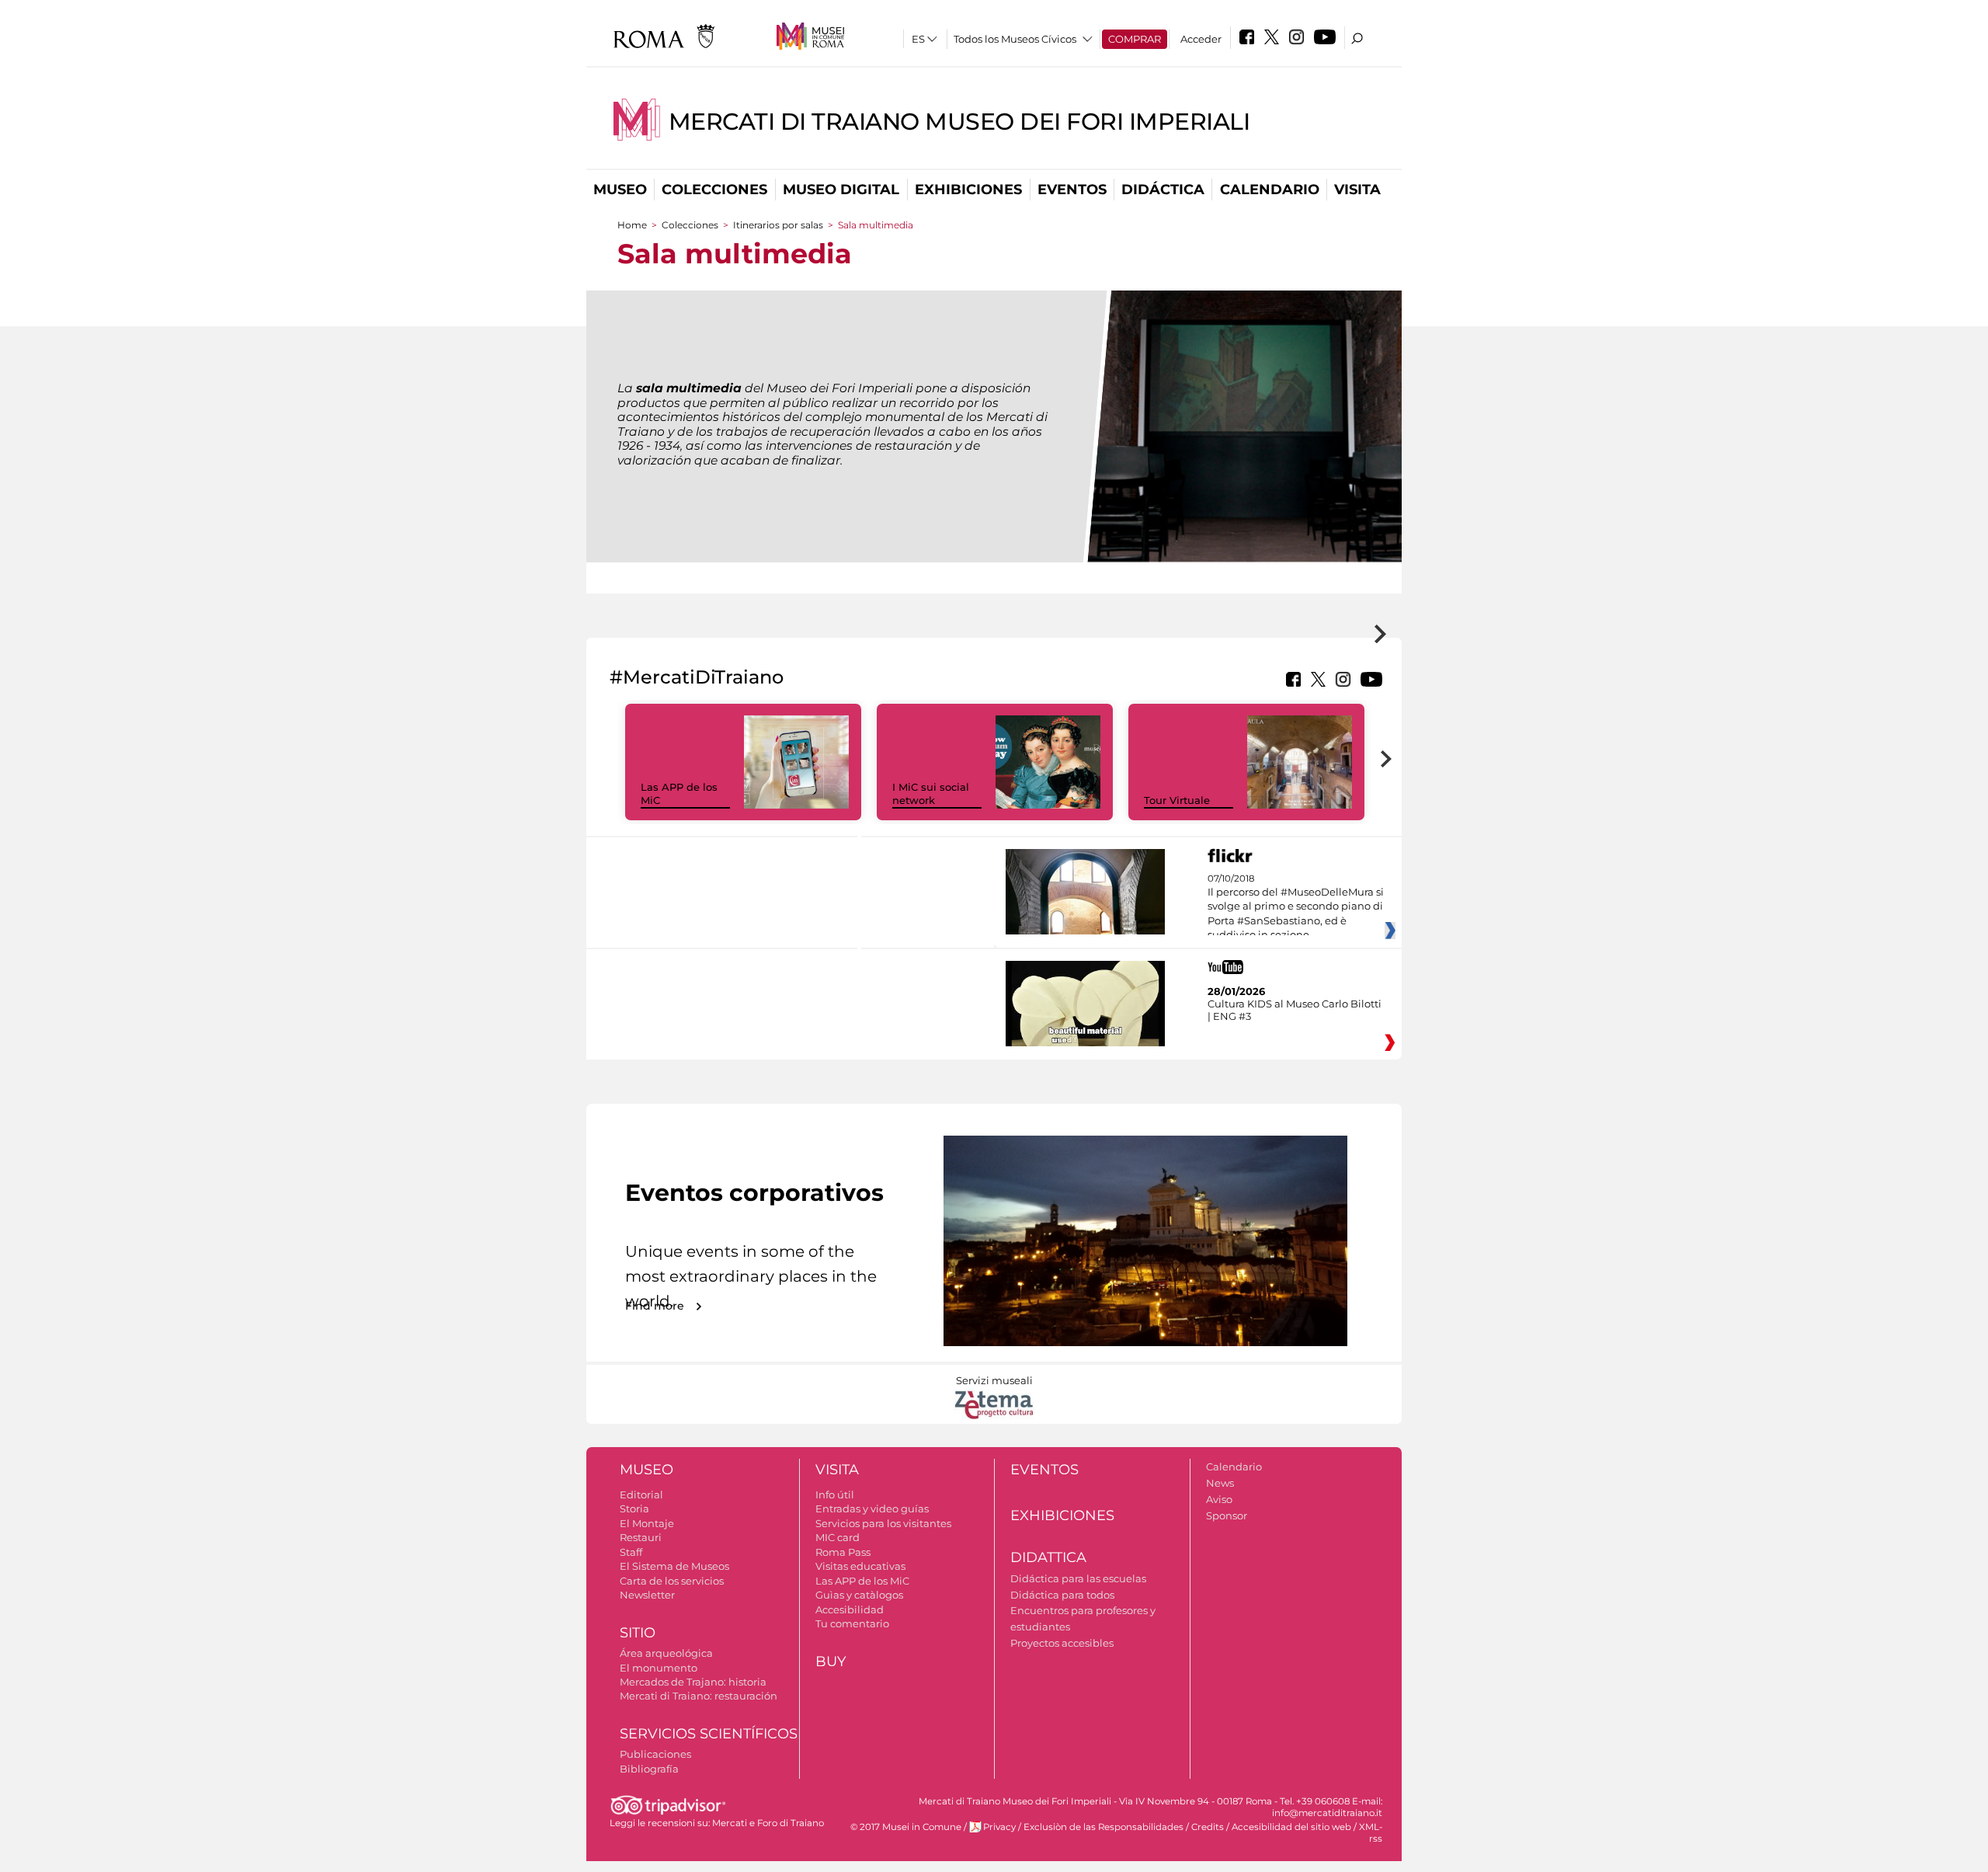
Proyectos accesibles (1062, 1643)
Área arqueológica (666, 1653)
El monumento (659, 1668)
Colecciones (714, 190)
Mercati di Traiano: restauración (699, 1696)
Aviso (1219, 1499)
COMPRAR (1135, 39)
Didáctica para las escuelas (1078, 1578)
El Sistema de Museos (674, 1566)
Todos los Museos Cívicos (1015, 39)
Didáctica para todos (1062, 1595)
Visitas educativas (860, 1566)
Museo (620, 190)
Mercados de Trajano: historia (693, 1682)
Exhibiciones (968, 190)
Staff (631, 1552)
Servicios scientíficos (709, 1734)
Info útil (835, 1494)
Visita (1357, 190)
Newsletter (647, 1595)
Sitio (638, 1633)
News (1220, 1483)
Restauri (641, 1537)
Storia (634, 1508)
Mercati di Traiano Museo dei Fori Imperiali (959, 122)
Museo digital (841, 190)
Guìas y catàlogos (859, 1595)
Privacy (999, 1827)
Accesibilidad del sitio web (1291, 1827)
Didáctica (1163, 190)
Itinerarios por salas (778, 225)
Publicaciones (655, 1754)
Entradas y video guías (872, 1508)
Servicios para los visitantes (883, 1523)
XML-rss (1371, 1833)
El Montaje (647, 1523)
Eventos (1072, 190)
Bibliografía (649, 1769)
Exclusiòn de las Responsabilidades (1103, 1827)
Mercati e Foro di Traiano (768, 1823)
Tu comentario (852, 1623)
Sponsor (1227, 1515)
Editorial (641, 1494)
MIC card (838, 1537)
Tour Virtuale (1177, 800)
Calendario (1270, 190)
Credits (1208, 1827)
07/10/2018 (1296, 907)
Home (632, 225)
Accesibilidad (850, 1609)
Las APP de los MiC (862, 1581)
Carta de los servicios (672, 1581)
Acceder (1201, 39)
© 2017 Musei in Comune (906, 1827)
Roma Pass (843, 1552)
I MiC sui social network (931, 793)
